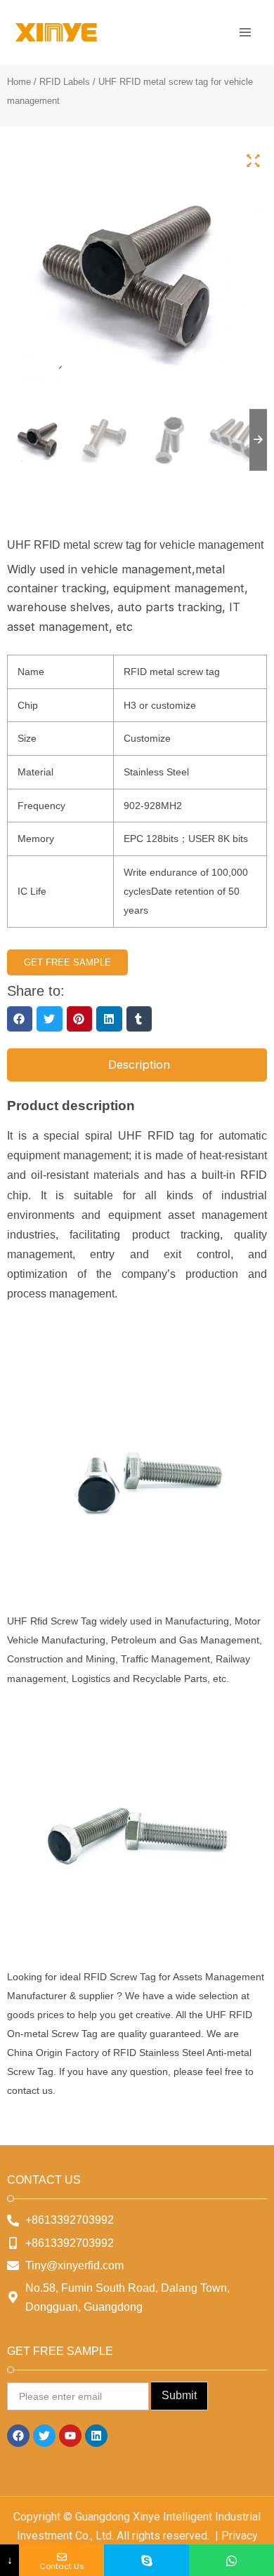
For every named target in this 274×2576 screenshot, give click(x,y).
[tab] (137, 1065)
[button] (20, 1019)
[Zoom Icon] (253, 161)
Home (19, 82)
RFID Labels (65, 82)
